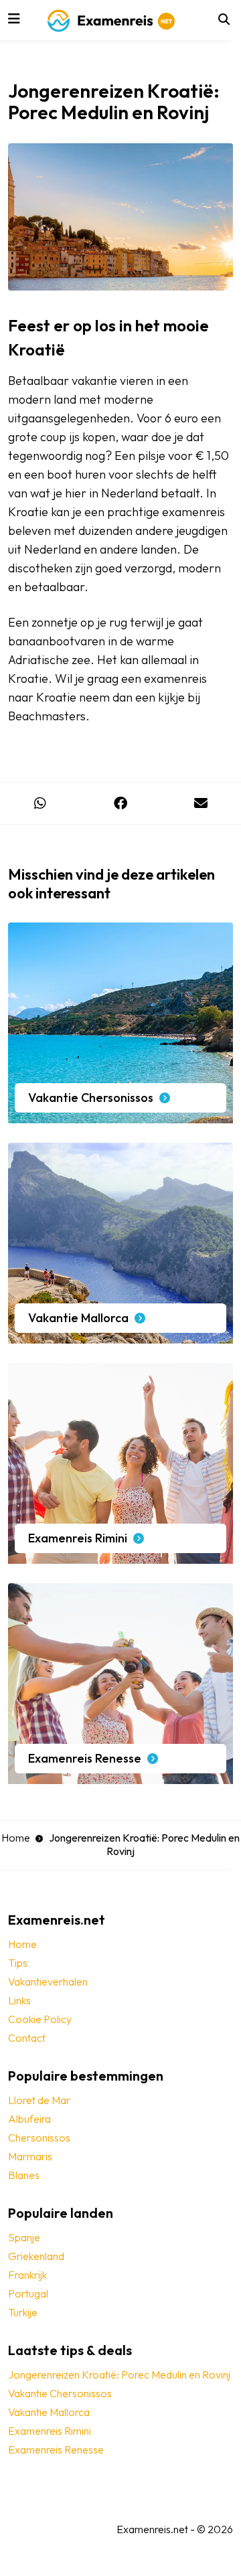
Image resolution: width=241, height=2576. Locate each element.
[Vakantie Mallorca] (120, 1337)
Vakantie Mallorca (49, 2412)
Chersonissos (39, 2138)
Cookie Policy (40, 2019)
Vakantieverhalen (48, 1982)
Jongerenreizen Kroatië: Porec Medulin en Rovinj (119, 2374)
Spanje (24, 2237)
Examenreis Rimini (50, 2431)
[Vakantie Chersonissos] (120, 1117)
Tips (18, 1963)
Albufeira (29, 2119)
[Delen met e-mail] (201, 804)
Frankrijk (27, 2275)
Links (19, 2000)
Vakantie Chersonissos (60, 2393)
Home (16, 1838)
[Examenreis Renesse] (120, 1777)
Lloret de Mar (39, 2100)
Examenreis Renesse (56, 2449)
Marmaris (30, 2156)
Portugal (28, 2293)
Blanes (24, 2175)
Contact (27, 2038)
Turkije (23, 2312)
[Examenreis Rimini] (120, 1557)
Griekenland (36, 2256)
